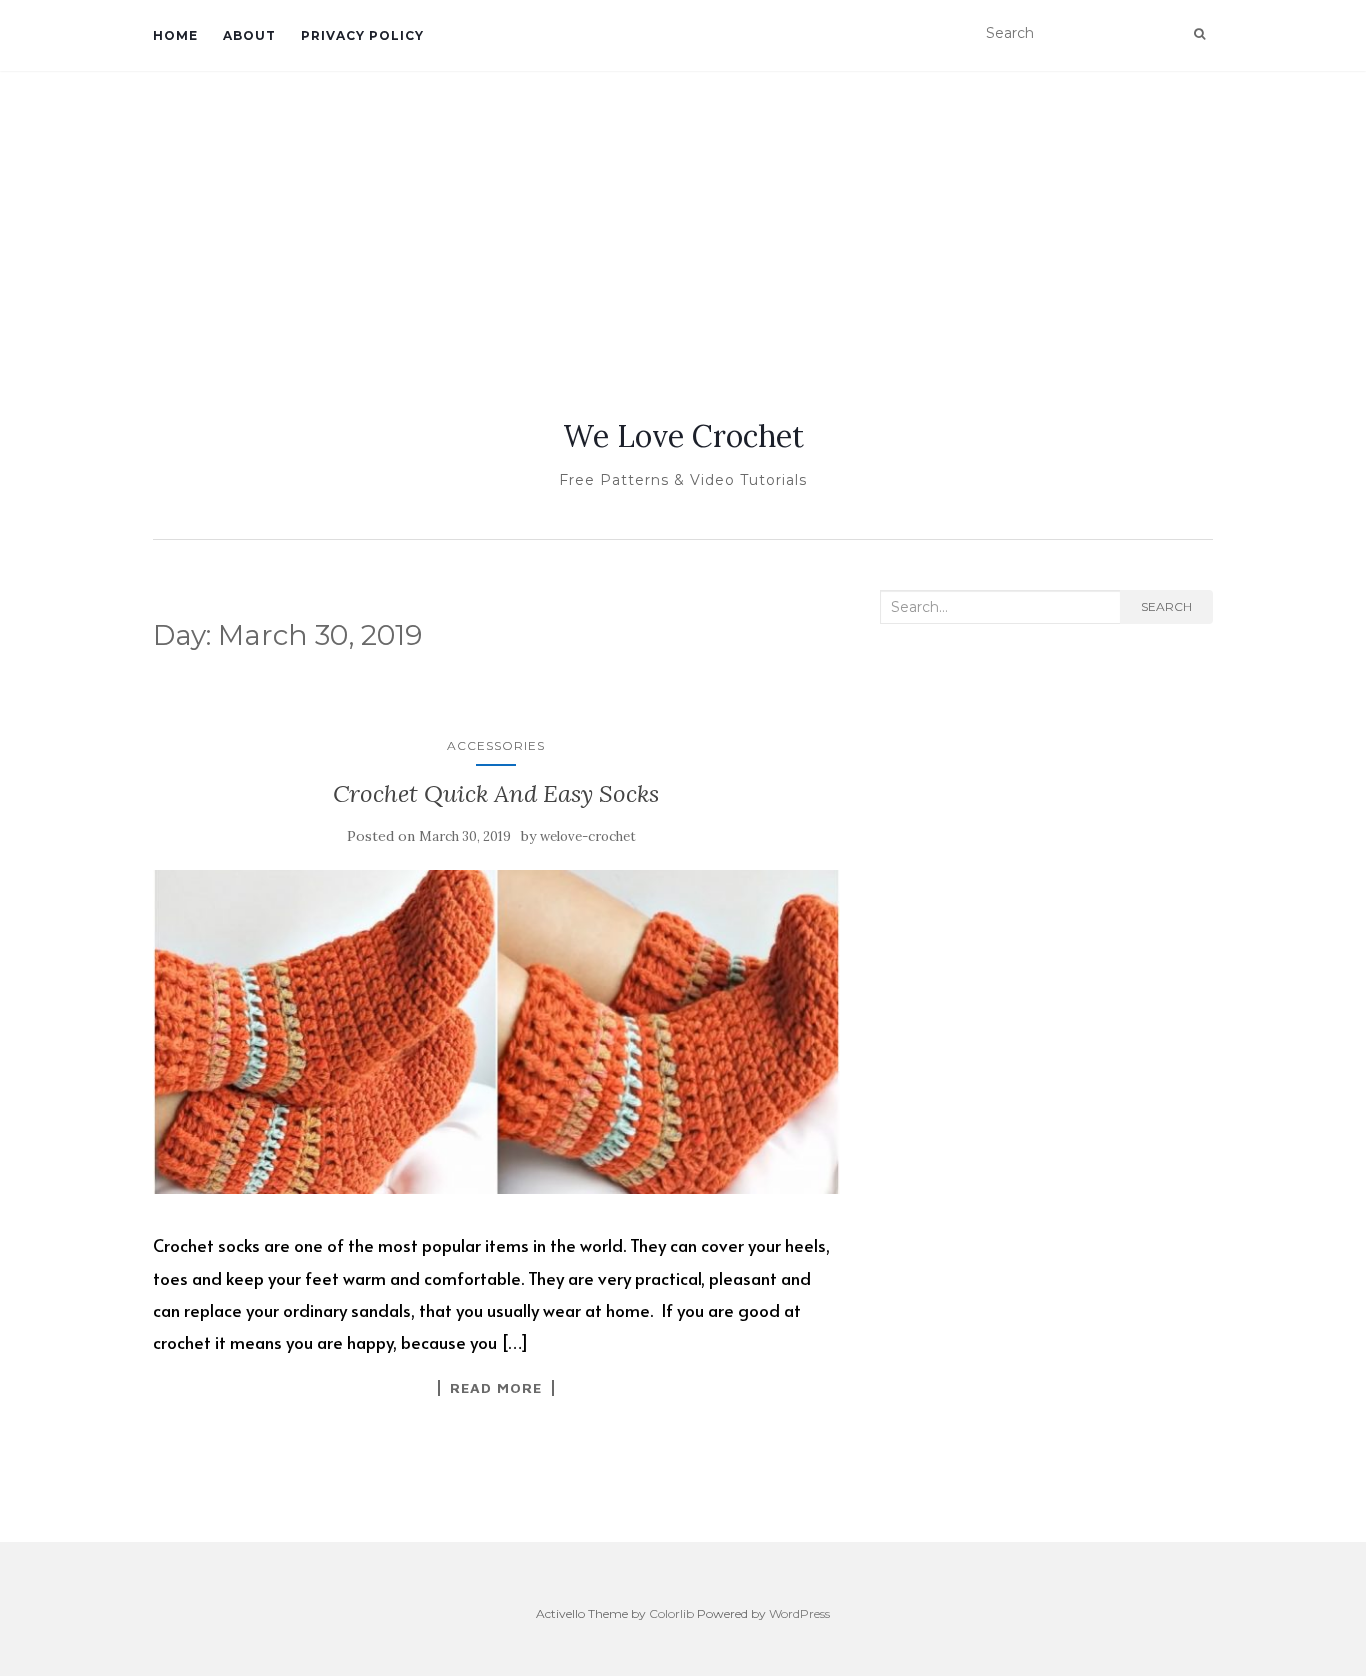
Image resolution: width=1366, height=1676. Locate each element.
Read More (496, 1388)
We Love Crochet (683, 436)
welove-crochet (588, 836)
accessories (496, 745)
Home (175, 35)
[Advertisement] (683, 221)
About (249, 35)
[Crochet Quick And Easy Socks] (496, 1032)
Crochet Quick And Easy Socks (496, 793)
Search (1166, 606)
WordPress (799, 1613)
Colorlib (671, 1613)
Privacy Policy (362, 35)
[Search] (1199, 34)
